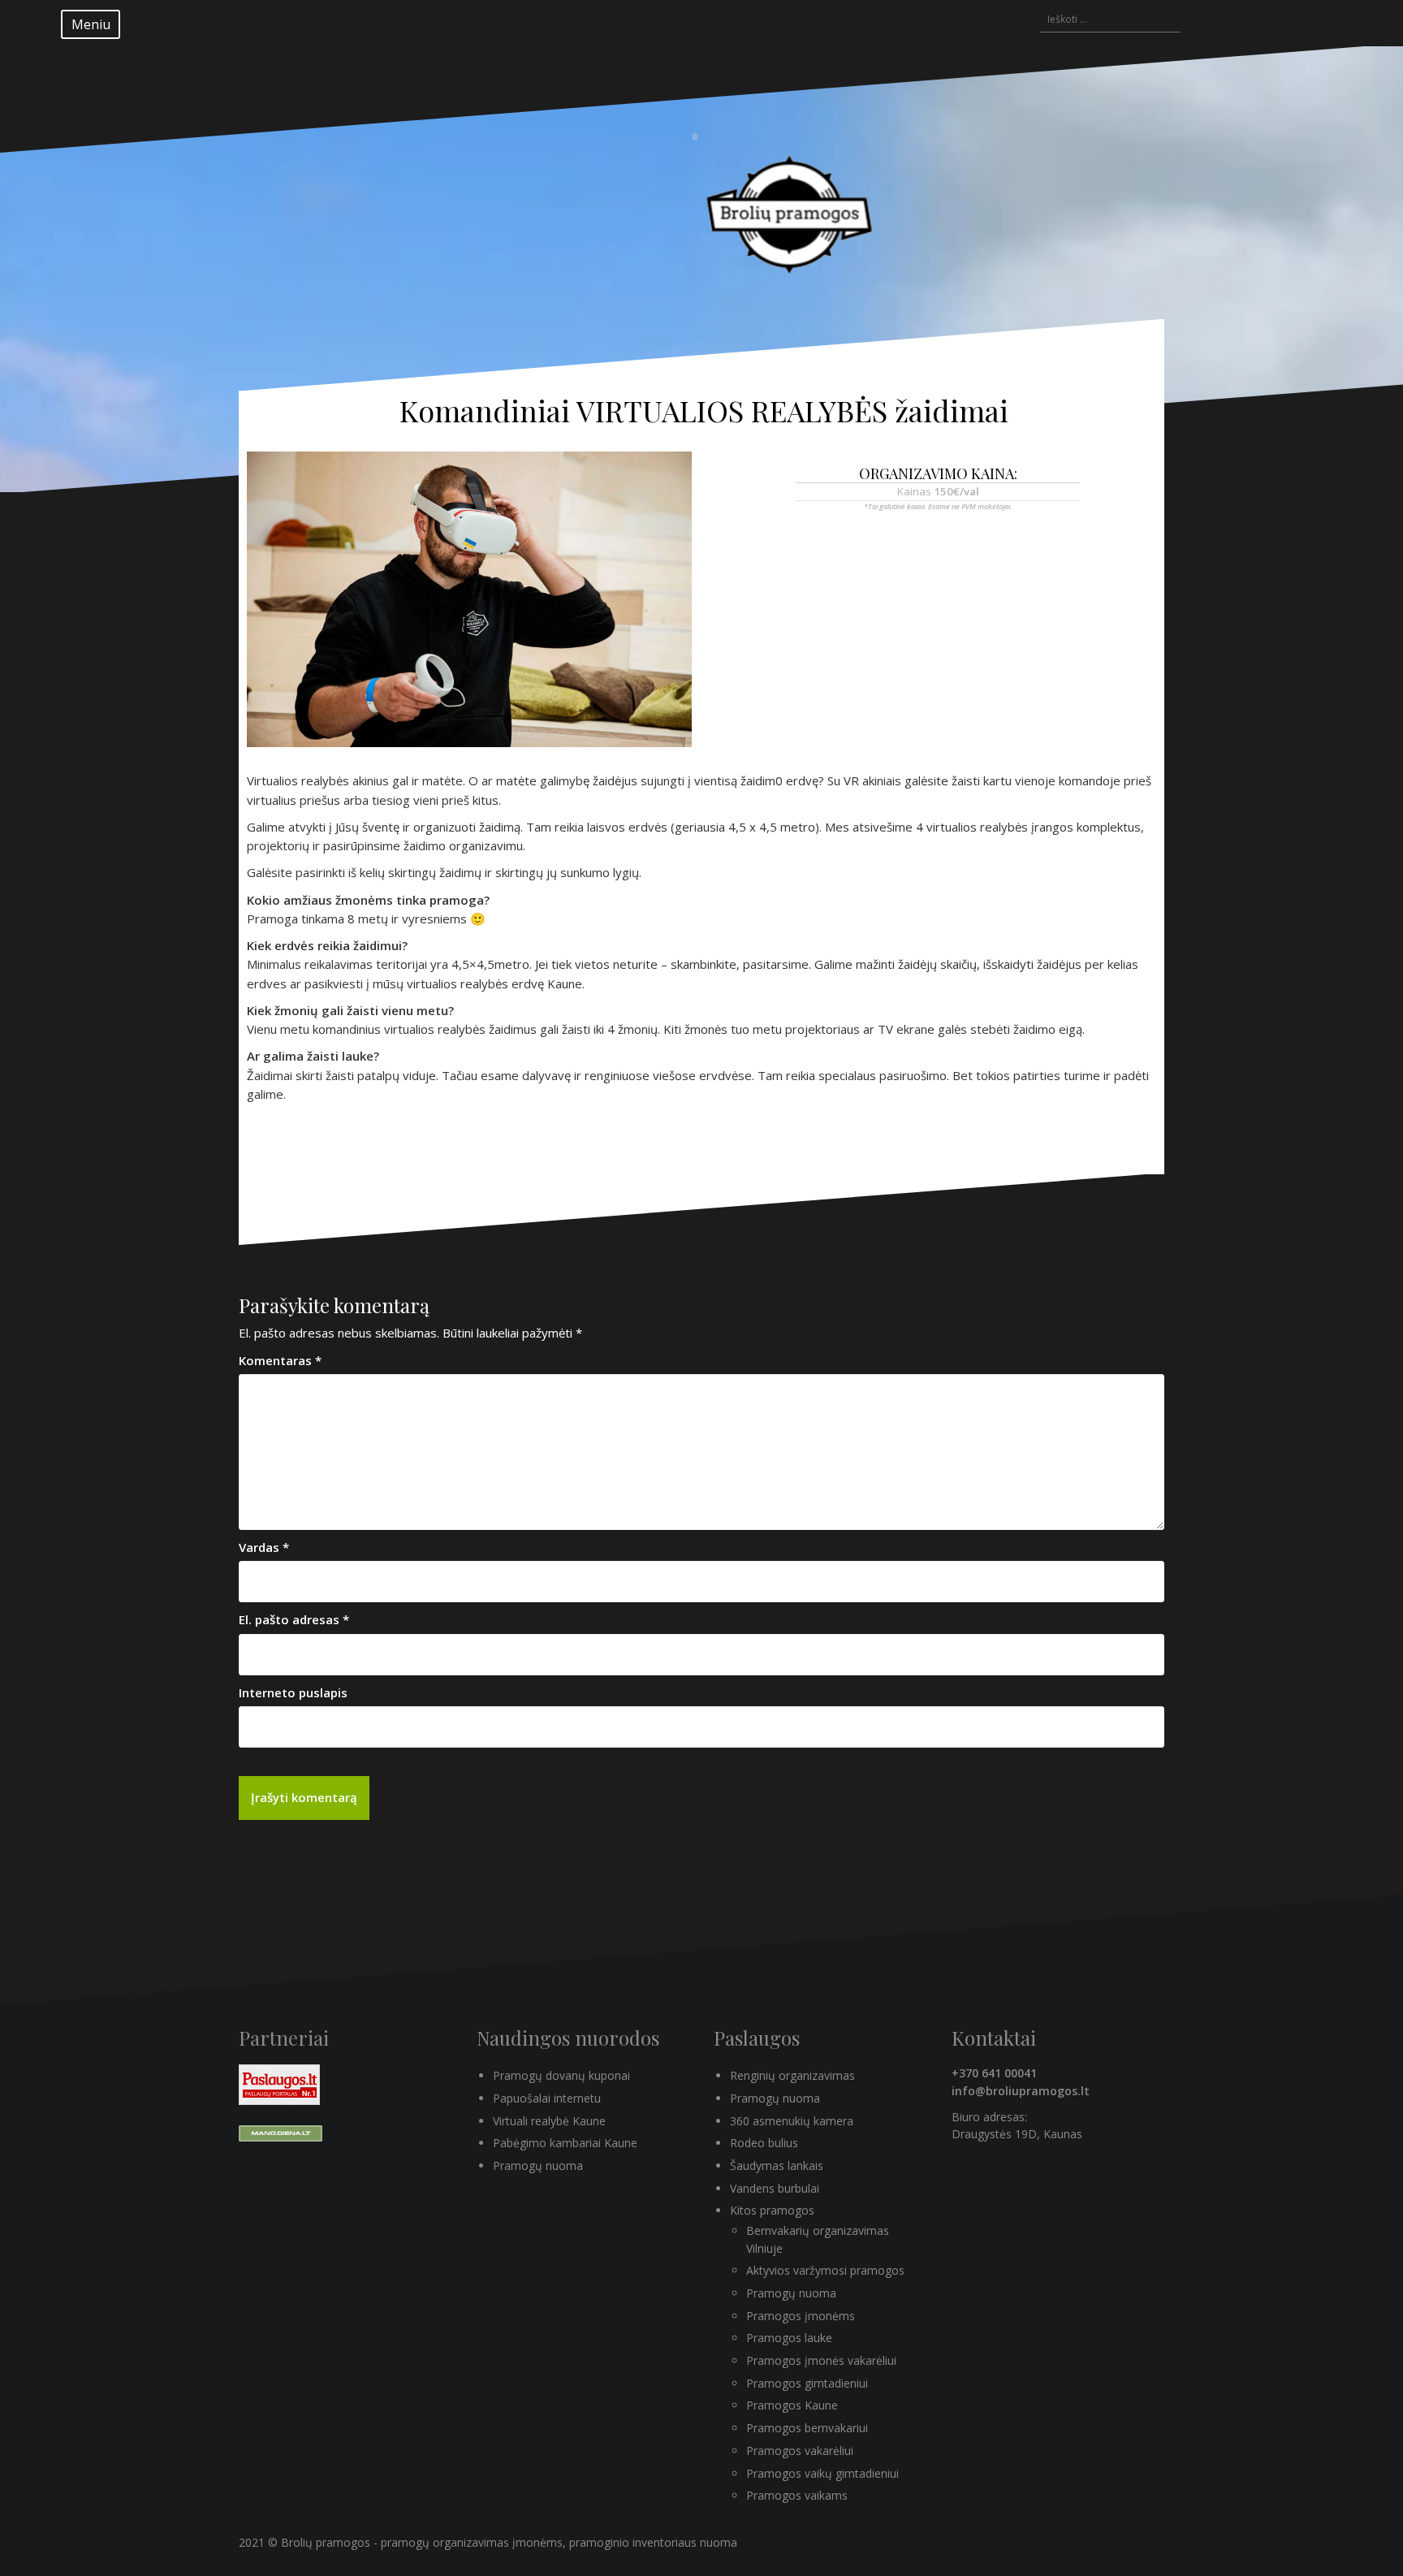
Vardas (264, 1547)
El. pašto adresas (294, 1619)
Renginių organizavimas (792, 2075)
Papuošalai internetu (547, 2098)
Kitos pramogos (772, 2210)
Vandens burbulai (775, 2188)
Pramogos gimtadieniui (807, 2383)
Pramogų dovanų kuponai (561, 2075)
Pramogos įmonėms (801, 2316)
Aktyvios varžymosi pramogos (825, 2270)
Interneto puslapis (293, 1692)
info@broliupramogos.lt (1021, 2091)
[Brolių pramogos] (794, 205)
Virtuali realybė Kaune (549, 2121)
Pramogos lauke (789, 2338)
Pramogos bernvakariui (807, 2428)
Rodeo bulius (764, 2143)
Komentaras (280, 1360)
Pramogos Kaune (792, 2405)
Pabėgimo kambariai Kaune (565, 2143)
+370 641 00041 (994, 2073)
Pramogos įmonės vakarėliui (821, 2360)
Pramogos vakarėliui (800, 2451)
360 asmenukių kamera (792, 2121)
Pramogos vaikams (797, 2495)
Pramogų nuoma (538, 2165)
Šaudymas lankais (777, 2165)
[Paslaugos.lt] (279, 2083)
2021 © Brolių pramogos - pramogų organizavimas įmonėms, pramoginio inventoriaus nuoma (488, 2542)
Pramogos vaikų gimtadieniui (822, 2473)
